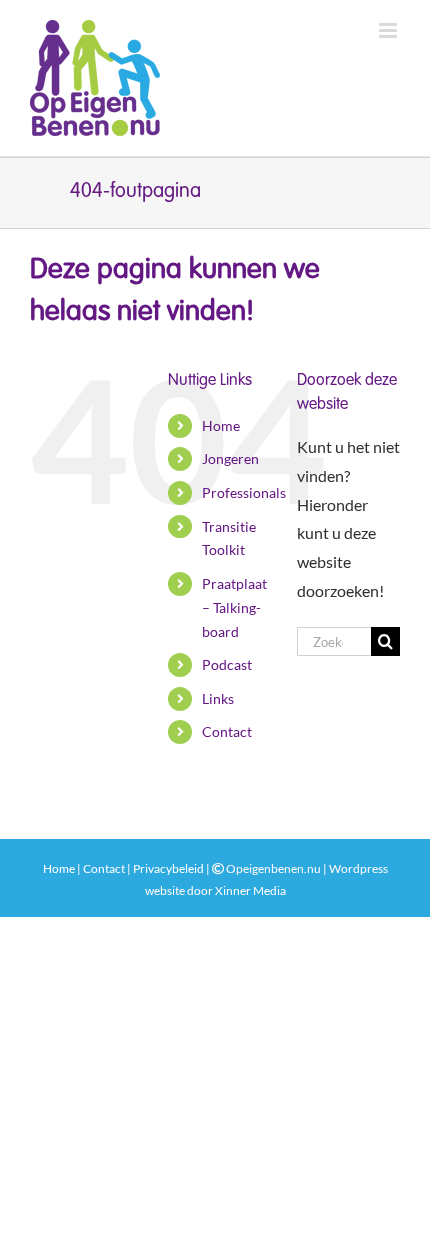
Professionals (244, 492)
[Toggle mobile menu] (389, 30)
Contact (227, 731)
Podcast (227, 664)
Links (218, 698)
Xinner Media (250, 890)
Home (221, 425)
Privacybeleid (168, 868)
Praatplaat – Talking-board (234, 607)
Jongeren (230, 458)
